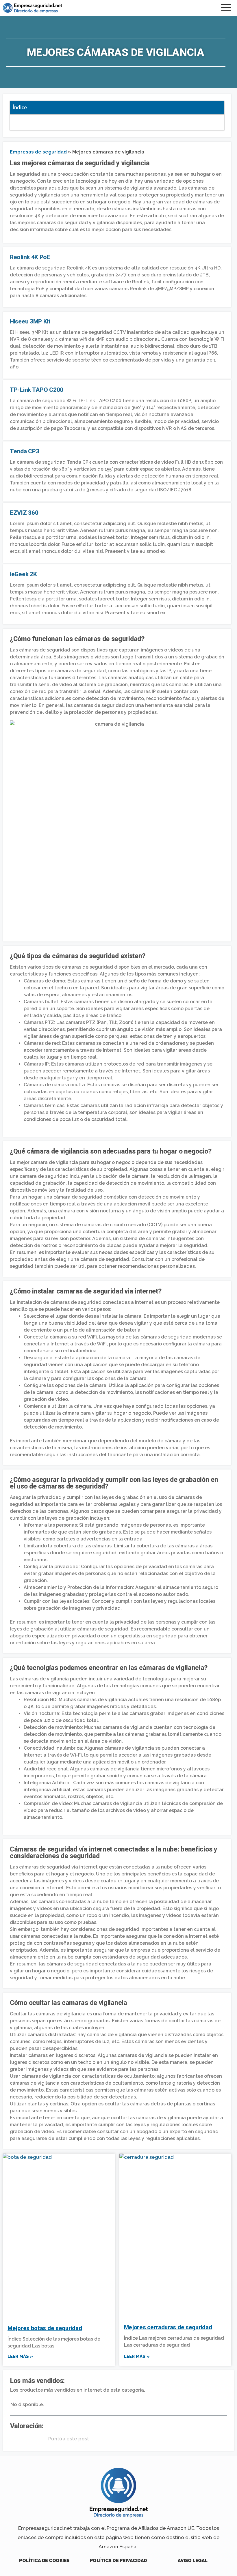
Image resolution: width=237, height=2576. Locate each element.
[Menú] (227, 8)
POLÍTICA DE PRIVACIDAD (118, 2561)
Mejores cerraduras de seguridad (168, 2327)
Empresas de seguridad (38, 152)
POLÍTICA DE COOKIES (44, 2561)
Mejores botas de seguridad (45, 2328)
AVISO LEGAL (193, 2561)
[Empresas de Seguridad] (33, 8)
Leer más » (20, 2356)
